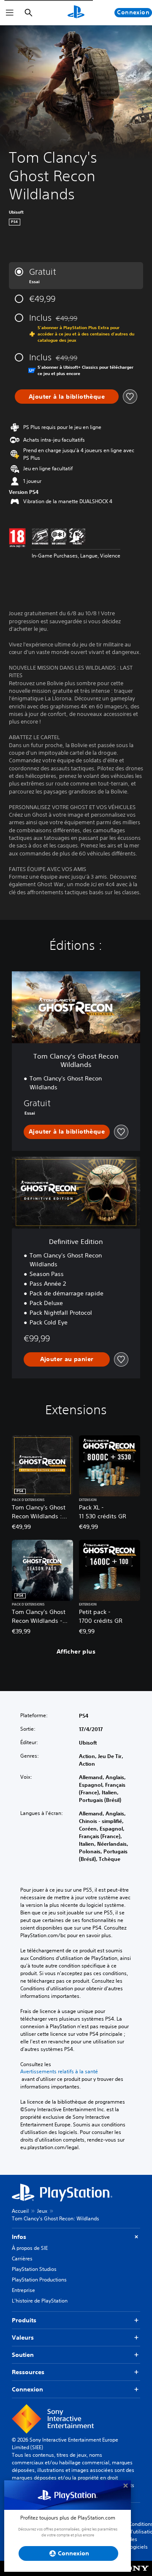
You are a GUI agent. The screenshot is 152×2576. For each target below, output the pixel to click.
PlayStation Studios (34, 2269)
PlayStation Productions (39, 2280)
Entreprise (23, 2290)
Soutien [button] (23, 2355)
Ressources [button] (28, 2372)
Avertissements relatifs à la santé (59, 2072)
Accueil (20, 2211)
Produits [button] (24, 2320)
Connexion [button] (27, 2389)
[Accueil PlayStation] (76, 13)
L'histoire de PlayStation (40, 2301)
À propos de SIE (30, 2248)
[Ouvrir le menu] (10, 13)
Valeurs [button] (23, 2337)
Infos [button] (19, 2237)
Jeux (42, 2211)
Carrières (22, 2258)
